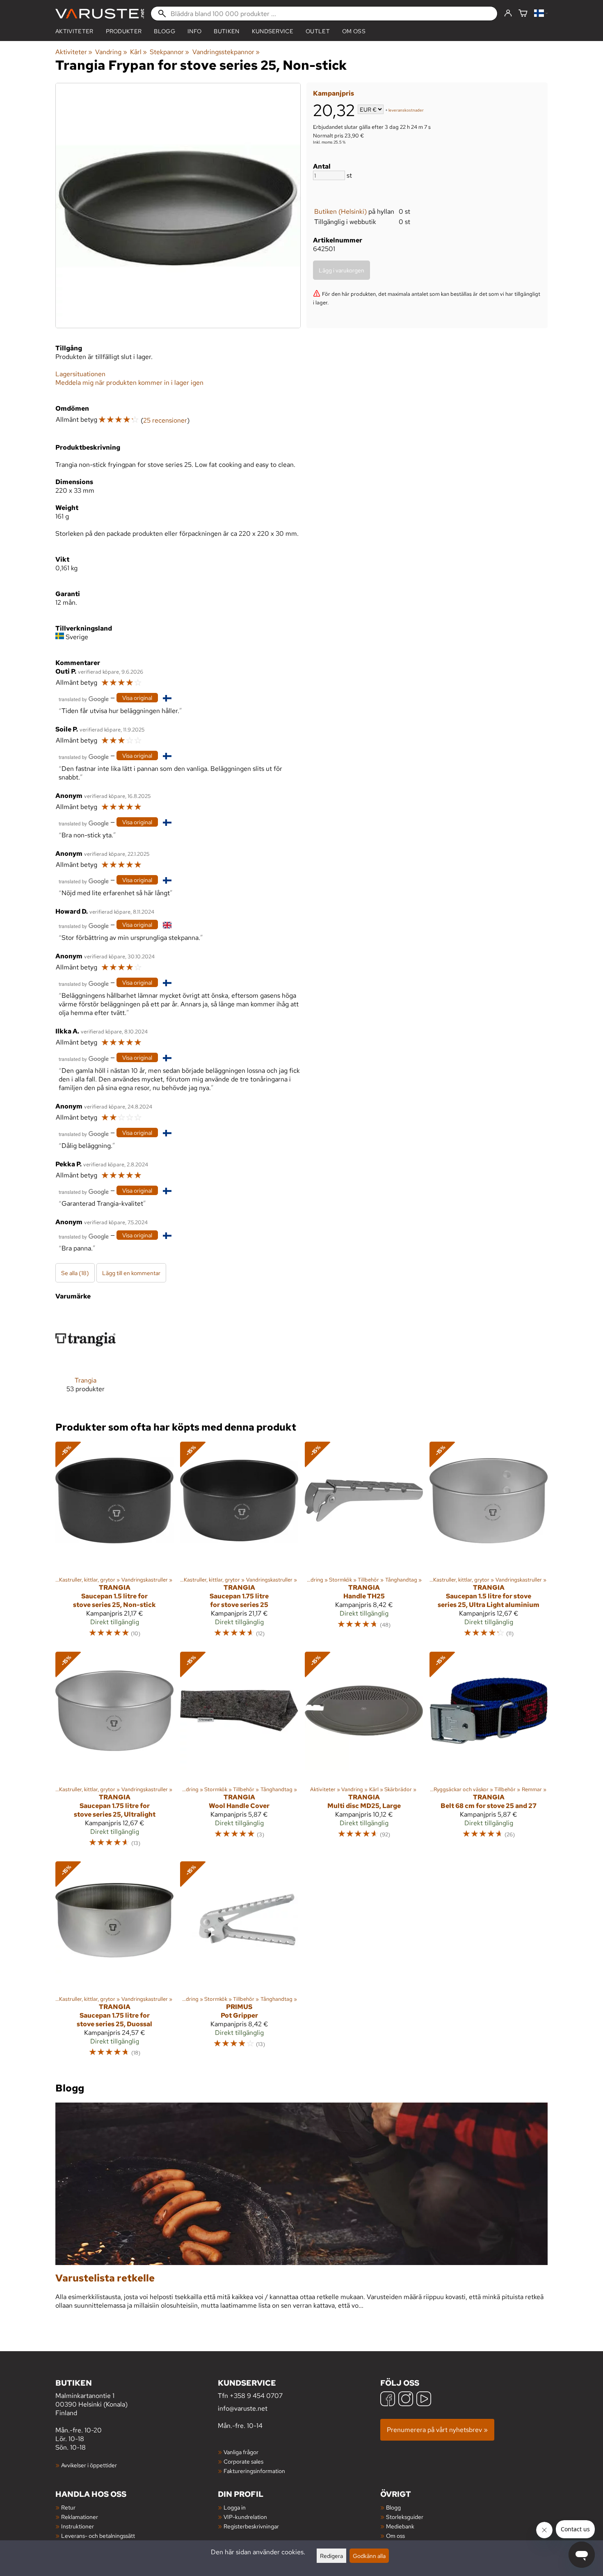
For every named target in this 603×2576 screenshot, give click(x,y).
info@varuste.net (243, 2408)
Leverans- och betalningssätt (98, 2536)
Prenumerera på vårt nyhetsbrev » (437, 2430)
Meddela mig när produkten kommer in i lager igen (129, 383)
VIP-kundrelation (245, 2517)
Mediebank (400, 2526)
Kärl (138, 52)
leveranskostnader (406, 110)
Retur (68, 2507)
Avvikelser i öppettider (89, 2465)
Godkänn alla (369, 2556)
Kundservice (273, 31)
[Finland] (541, 14)
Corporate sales (243, 2461)
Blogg (393, 2507)
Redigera (331, 2556)
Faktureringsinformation (254, 2471)
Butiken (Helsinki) (340, 211)
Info (194, 31)
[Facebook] (388, 2400)
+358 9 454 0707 (256, 2396)
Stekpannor (169, 52)
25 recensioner (165, 420)
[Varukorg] (523, 14)
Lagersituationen (80, 374)
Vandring (111, 52)
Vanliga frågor (241, 2452)
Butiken (226, 31)
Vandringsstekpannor (226, 52)
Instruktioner (78, 2526)
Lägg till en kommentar (131, 1273)
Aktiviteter (74, 31)
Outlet (318, 31)
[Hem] (100, 14)
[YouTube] (424, 2400)
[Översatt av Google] (84, 698)
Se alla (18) (75, 1273)
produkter (124, 31)
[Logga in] (508, 14)
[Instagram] (406, 2400)
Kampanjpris (333, 93)
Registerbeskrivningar (251, 2526)
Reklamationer (80, 2517)
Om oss (354, 31)
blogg (164, 31)
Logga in (235, 2507)
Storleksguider (405, 2517)
